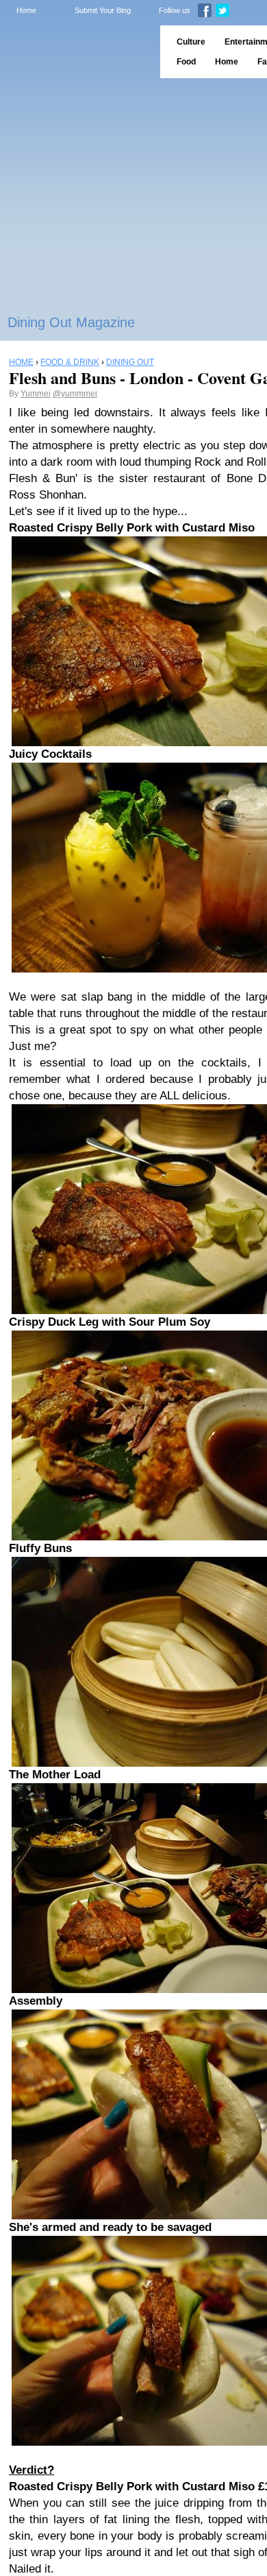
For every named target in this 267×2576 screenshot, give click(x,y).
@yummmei (75, 394)
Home (26, 10)
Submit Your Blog (103, 10)
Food (186, 62)
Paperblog (76, 52)
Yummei (36, 394)
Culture (191, 42)
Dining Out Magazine (71, 322)
